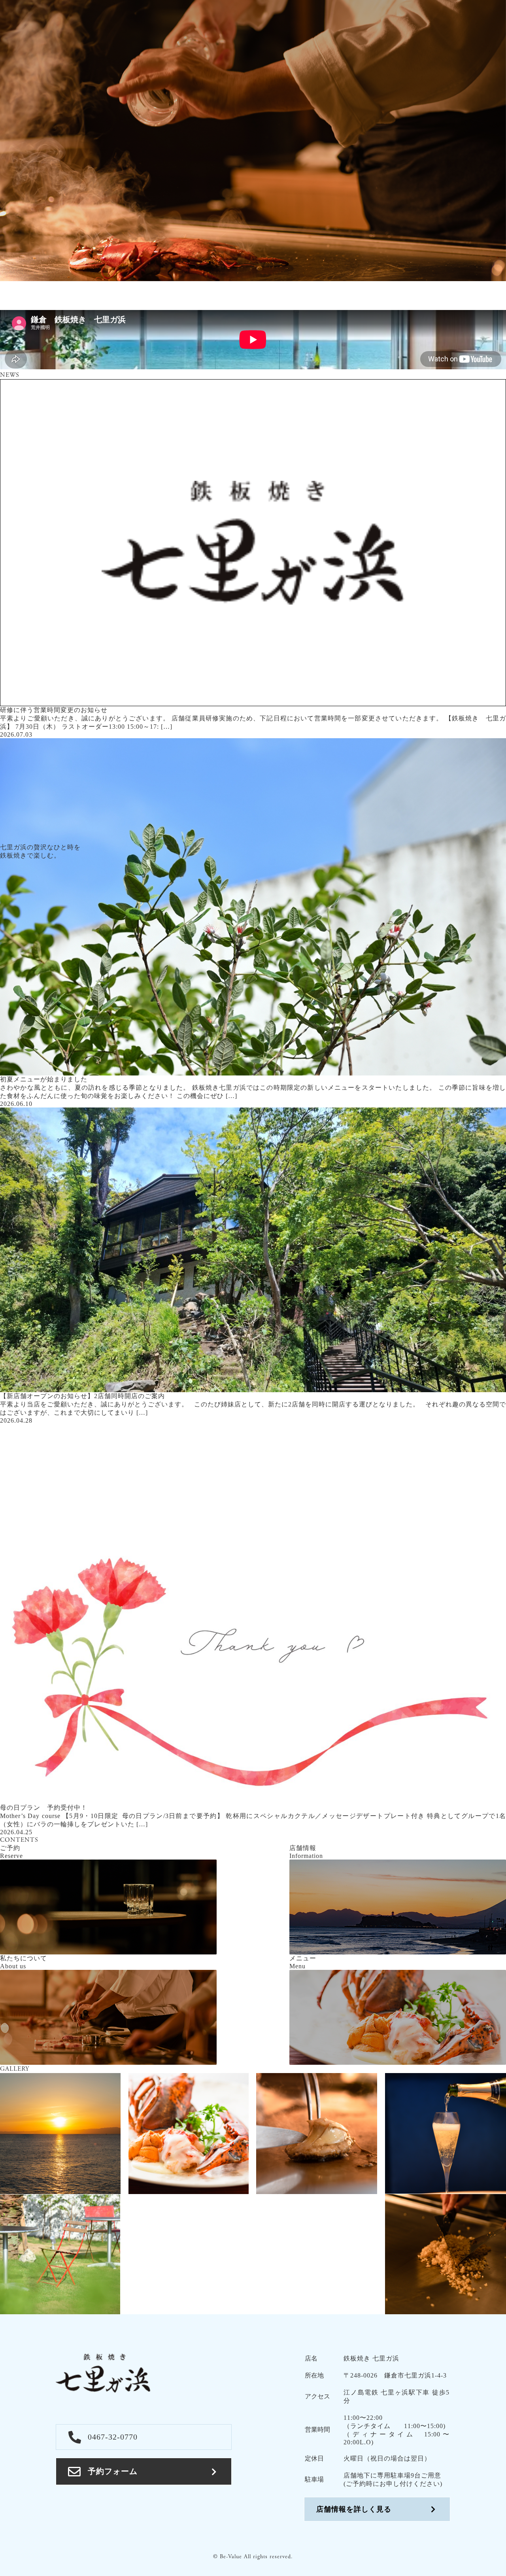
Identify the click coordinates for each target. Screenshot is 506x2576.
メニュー (348, 288)
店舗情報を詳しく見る (354, 2509)
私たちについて (296, 288)
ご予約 (482, 289)
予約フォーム (113, 2471)
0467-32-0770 (113, 2437)
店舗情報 (432, 288)
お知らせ (390, 288)
